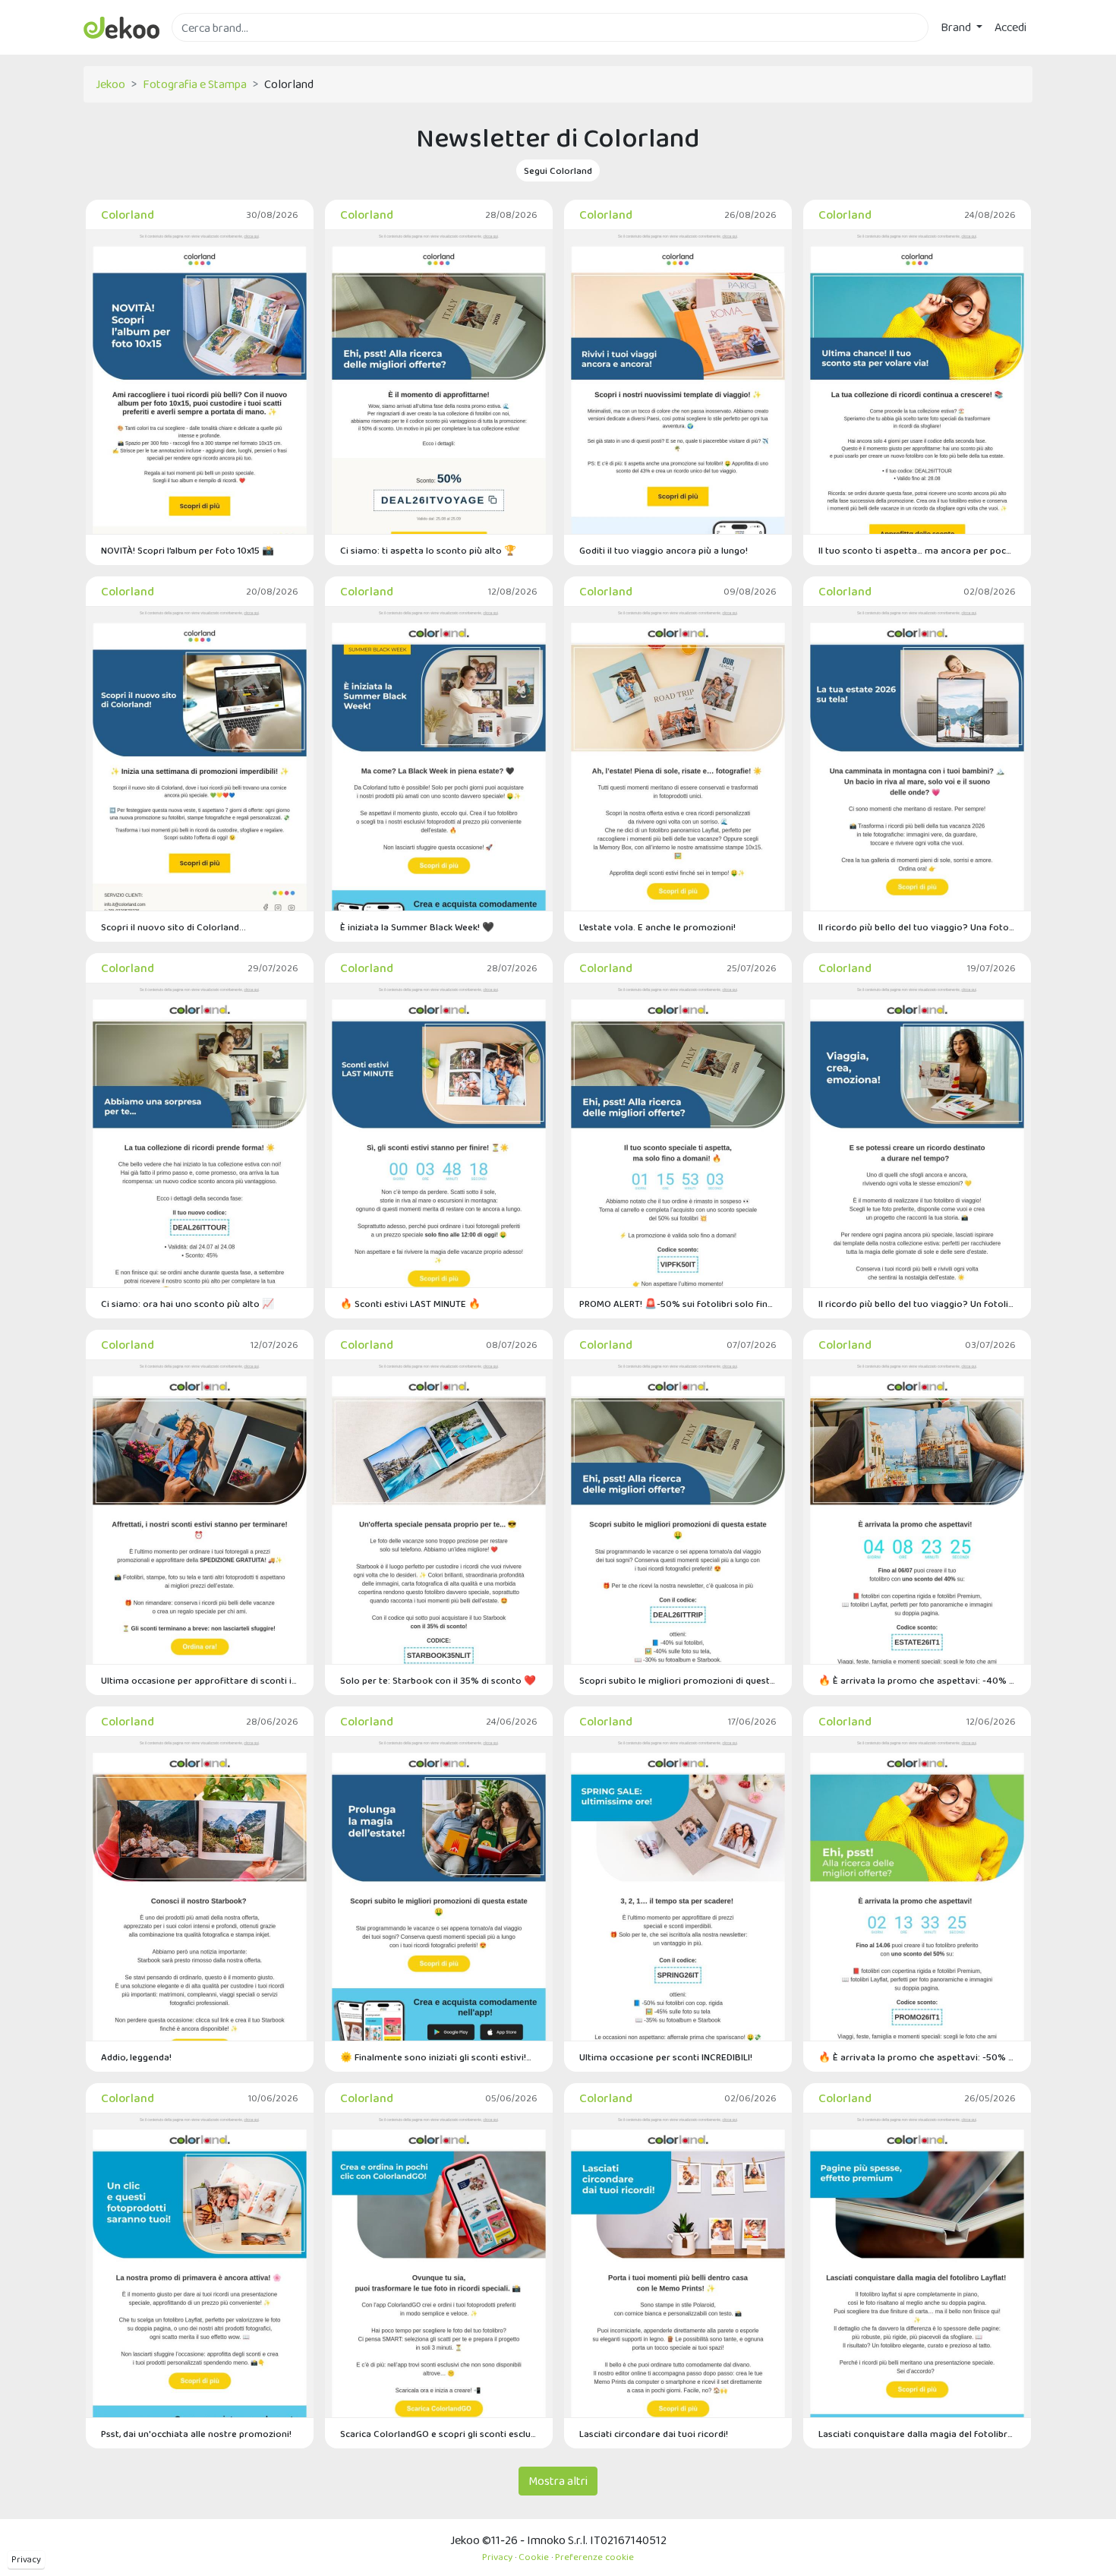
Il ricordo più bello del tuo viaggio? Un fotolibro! (917, 1304)
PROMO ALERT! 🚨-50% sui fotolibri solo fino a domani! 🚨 (678, 1304)
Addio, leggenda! (136, 2057)
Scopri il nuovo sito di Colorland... (173, 927)
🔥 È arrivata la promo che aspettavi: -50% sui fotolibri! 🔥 (917, 2057)
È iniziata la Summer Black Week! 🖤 (417, 927)
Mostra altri (558, 2481)
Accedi (1010, 27)
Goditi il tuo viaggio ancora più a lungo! (664, 550)
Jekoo (110, 84)
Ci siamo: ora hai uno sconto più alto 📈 (188, 1304)
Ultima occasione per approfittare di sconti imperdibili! (200, 1680)
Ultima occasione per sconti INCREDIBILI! (666, 2057)
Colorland (128, 215)
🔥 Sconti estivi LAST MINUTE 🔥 (410, 1304)
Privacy (26, 2559)
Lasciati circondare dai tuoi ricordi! (654, 2434)
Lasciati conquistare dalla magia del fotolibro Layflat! (917, 2434)
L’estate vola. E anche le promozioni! (657, 927)
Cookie (534, 2557)
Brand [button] (957, 27)
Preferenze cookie (594, 2557)
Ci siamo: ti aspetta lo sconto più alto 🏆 (428, 550)
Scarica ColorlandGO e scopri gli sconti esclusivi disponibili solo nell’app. (439, 2434)
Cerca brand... (205, 51)
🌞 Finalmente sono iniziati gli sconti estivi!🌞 (439, 2057)
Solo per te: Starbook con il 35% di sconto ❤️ (438, 1680)
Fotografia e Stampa (195, 84)
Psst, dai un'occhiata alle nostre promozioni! (196, 2434)
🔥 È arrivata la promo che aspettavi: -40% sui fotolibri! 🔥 (917, 1680)
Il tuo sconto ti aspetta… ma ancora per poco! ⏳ (917, 550)
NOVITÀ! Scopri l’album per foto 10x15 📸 (188, 550)
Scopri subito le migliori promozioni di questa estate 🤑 (678, 1680)
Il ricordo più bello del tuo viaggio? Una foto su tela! (917, 927)
